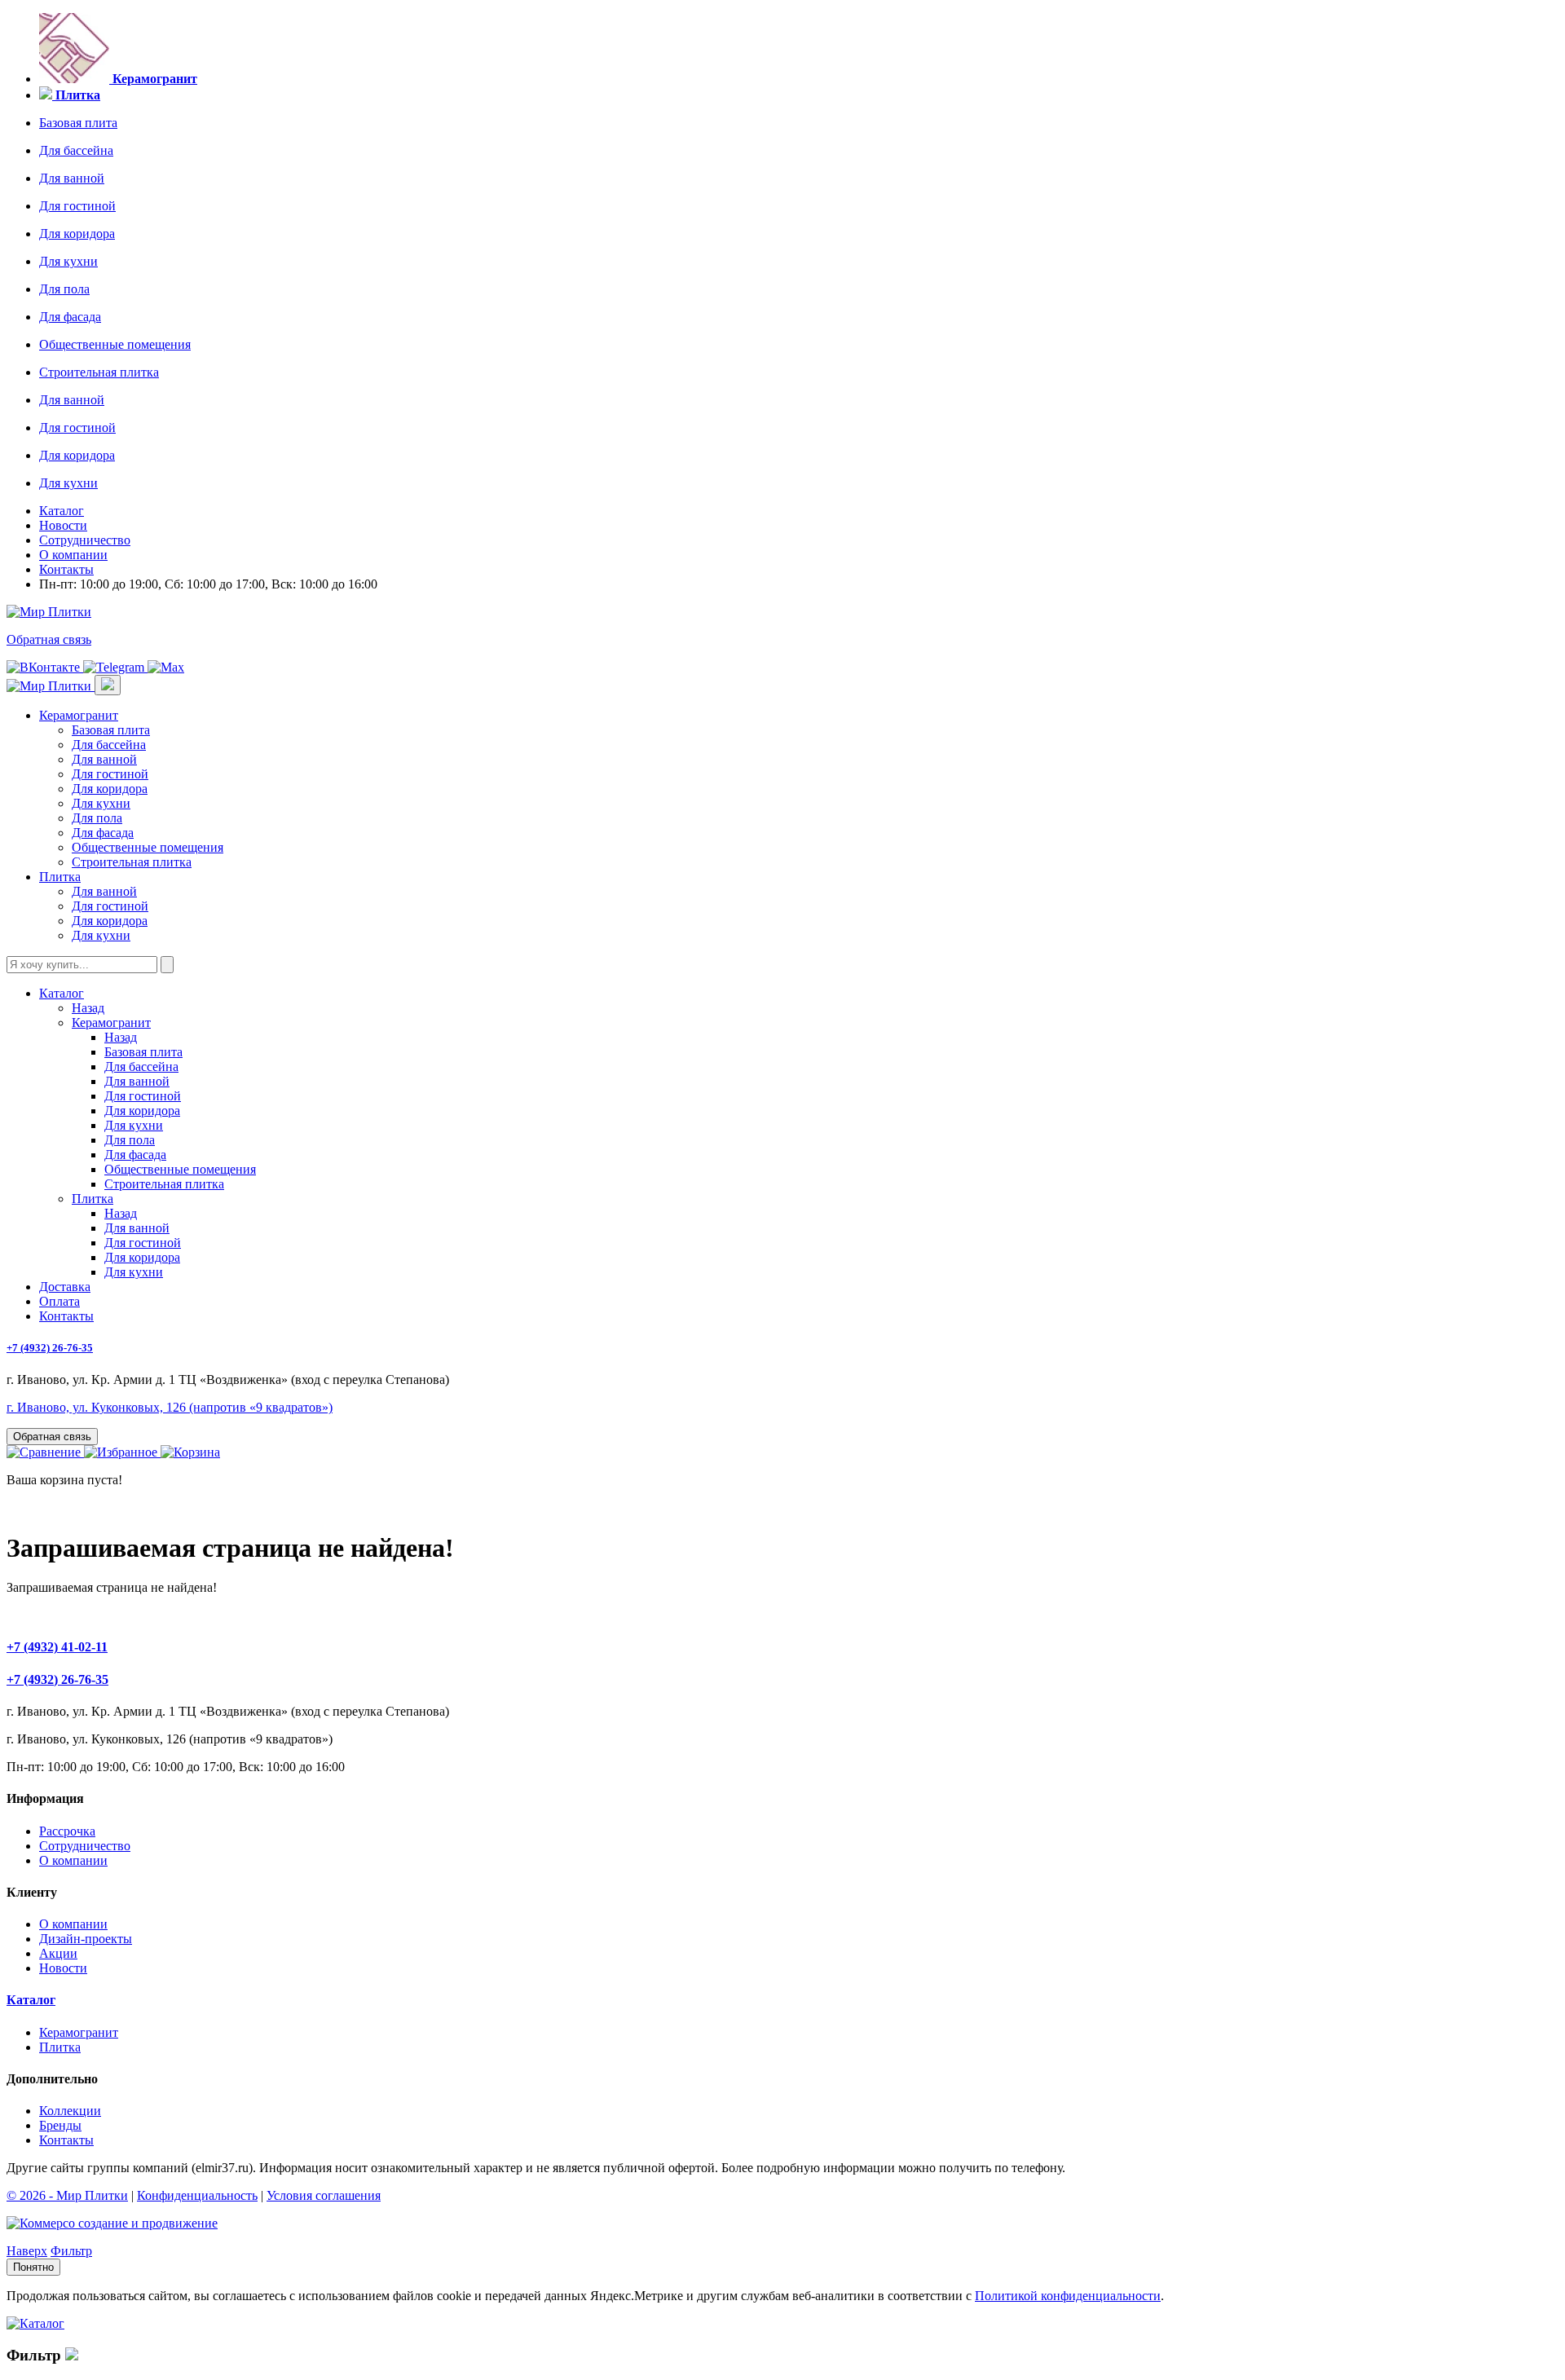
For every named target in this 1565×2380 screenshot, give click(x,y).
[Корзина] (190, 1452)
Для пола (64, 289)
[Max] (166, 667)
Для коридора (77, 234)
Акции (58, 1953)
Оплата (60, 1301)
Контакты (66, 569)
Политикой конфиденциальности (1068, 2296)
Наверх (27, 2251)
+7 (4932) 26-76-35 (50, 1348)
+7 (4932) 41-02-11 (57, 1647)
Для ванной (72, 178)
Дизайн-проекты (86, 1939)
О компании (73, 555)
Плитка (60, 877)
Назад (88, 1008)
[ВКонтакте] (45, 667)
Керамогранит (79, 715)
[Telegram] (115, 667)
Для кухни (68, 261)
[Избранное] (122, 1452)
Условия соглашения (324, 2195)
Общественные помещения (115, 344)
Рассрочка (67, 1831)
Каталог (62, 511)
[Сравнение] (45, 1452)
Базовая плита (78, 123)
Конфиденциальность (197, 2195)
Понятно (33, 2267)
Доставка (65, 1287)
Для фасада (70, 317)
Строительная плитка (99, 372)
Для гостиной (77, 206)
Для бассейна (76, 150)
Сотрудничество (85, 540)
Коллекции (70, 2111)
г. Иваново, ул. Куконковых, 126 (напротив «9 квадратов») (170, 1407)
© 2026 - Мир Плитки (67, 2195)
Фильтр (71, 2251)
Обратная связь (49, 639)
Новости (63, 525)
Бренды (60, 2125)
